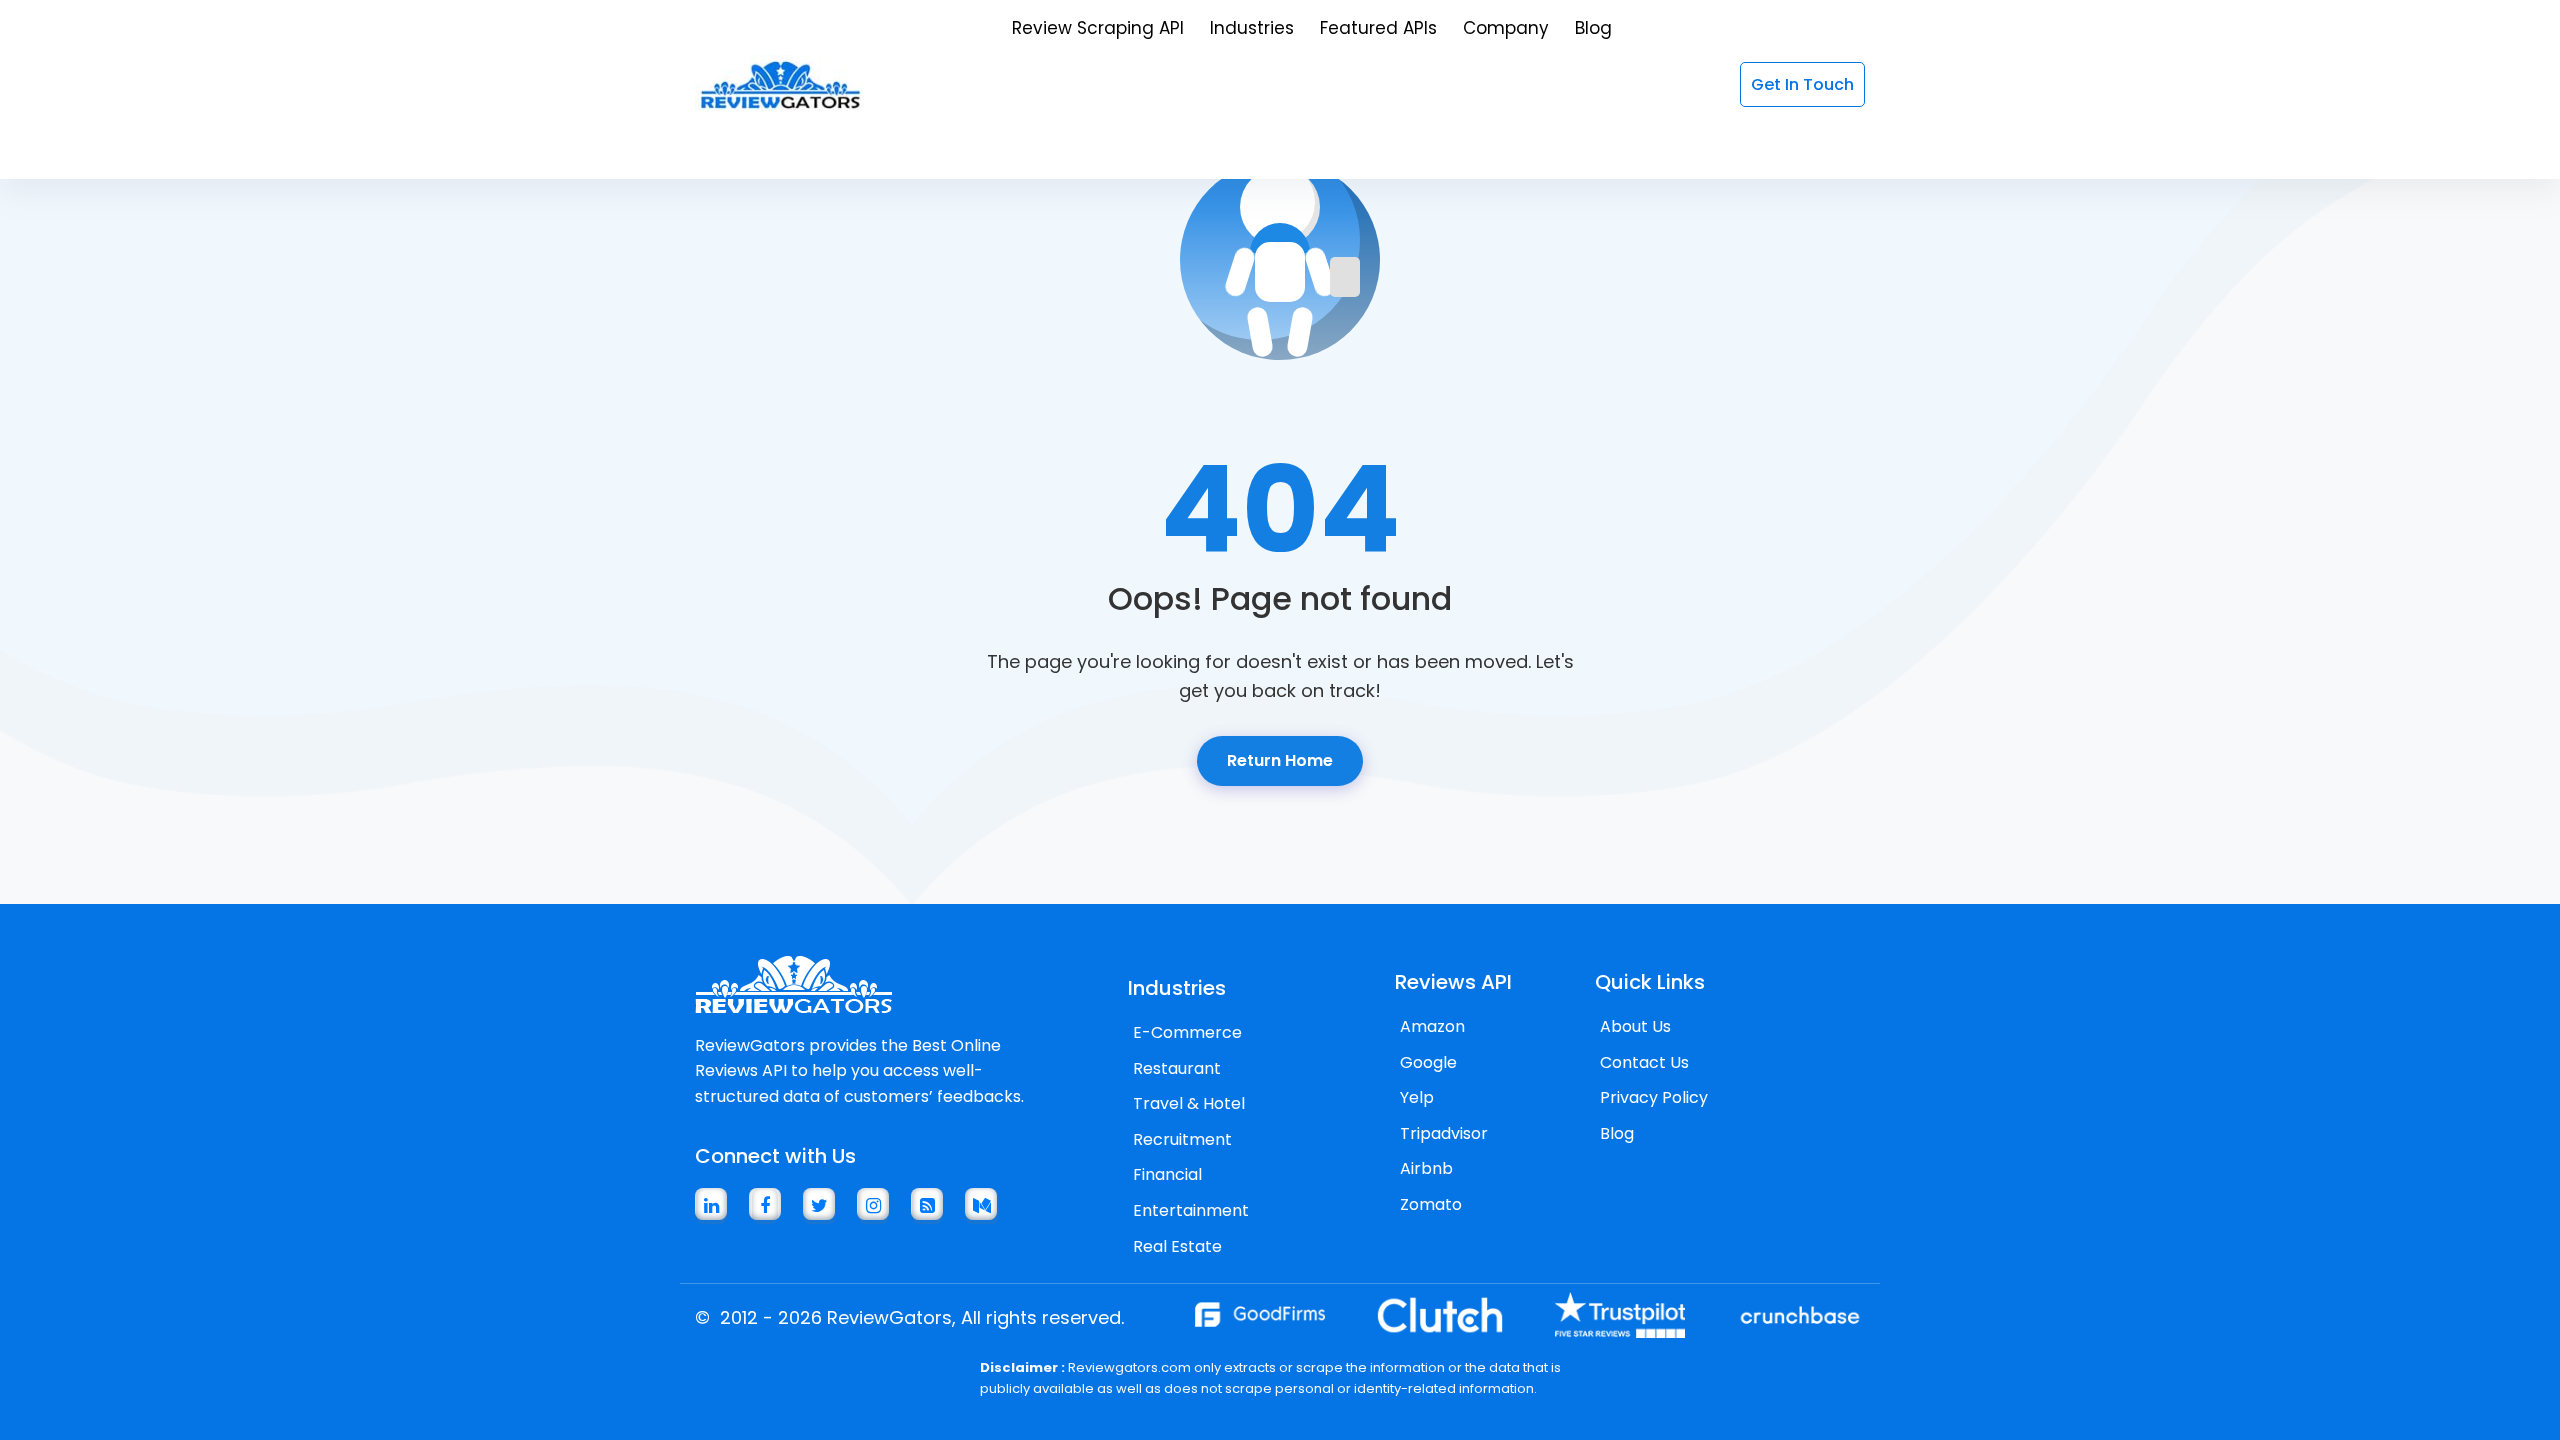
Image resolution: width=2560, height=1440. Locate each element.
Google (1428, 1062)
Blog (1593, 28)
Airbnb (1426, 1168)
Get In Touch (1802, 84)
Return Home (1280, 760)
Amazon (1432, 1026)
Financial (1167, 1174)
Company (1506, 28)
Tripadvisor (1444, 1133)
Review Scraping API (1098, 28)
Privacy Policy (1654, 1097)
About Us (1635, 1026)
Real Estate (1177, 1246)
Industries (1252, 28)
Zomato (1431, 1204)
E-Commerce (1187, 1032)
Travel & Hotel (1189, 1103)
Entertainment (1191, 1210)
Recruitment (1182, 1139)
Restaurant (1177, 1068)
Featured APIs (1378, 28)
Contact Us (1644, 1062)
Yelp (1417, 1097)
